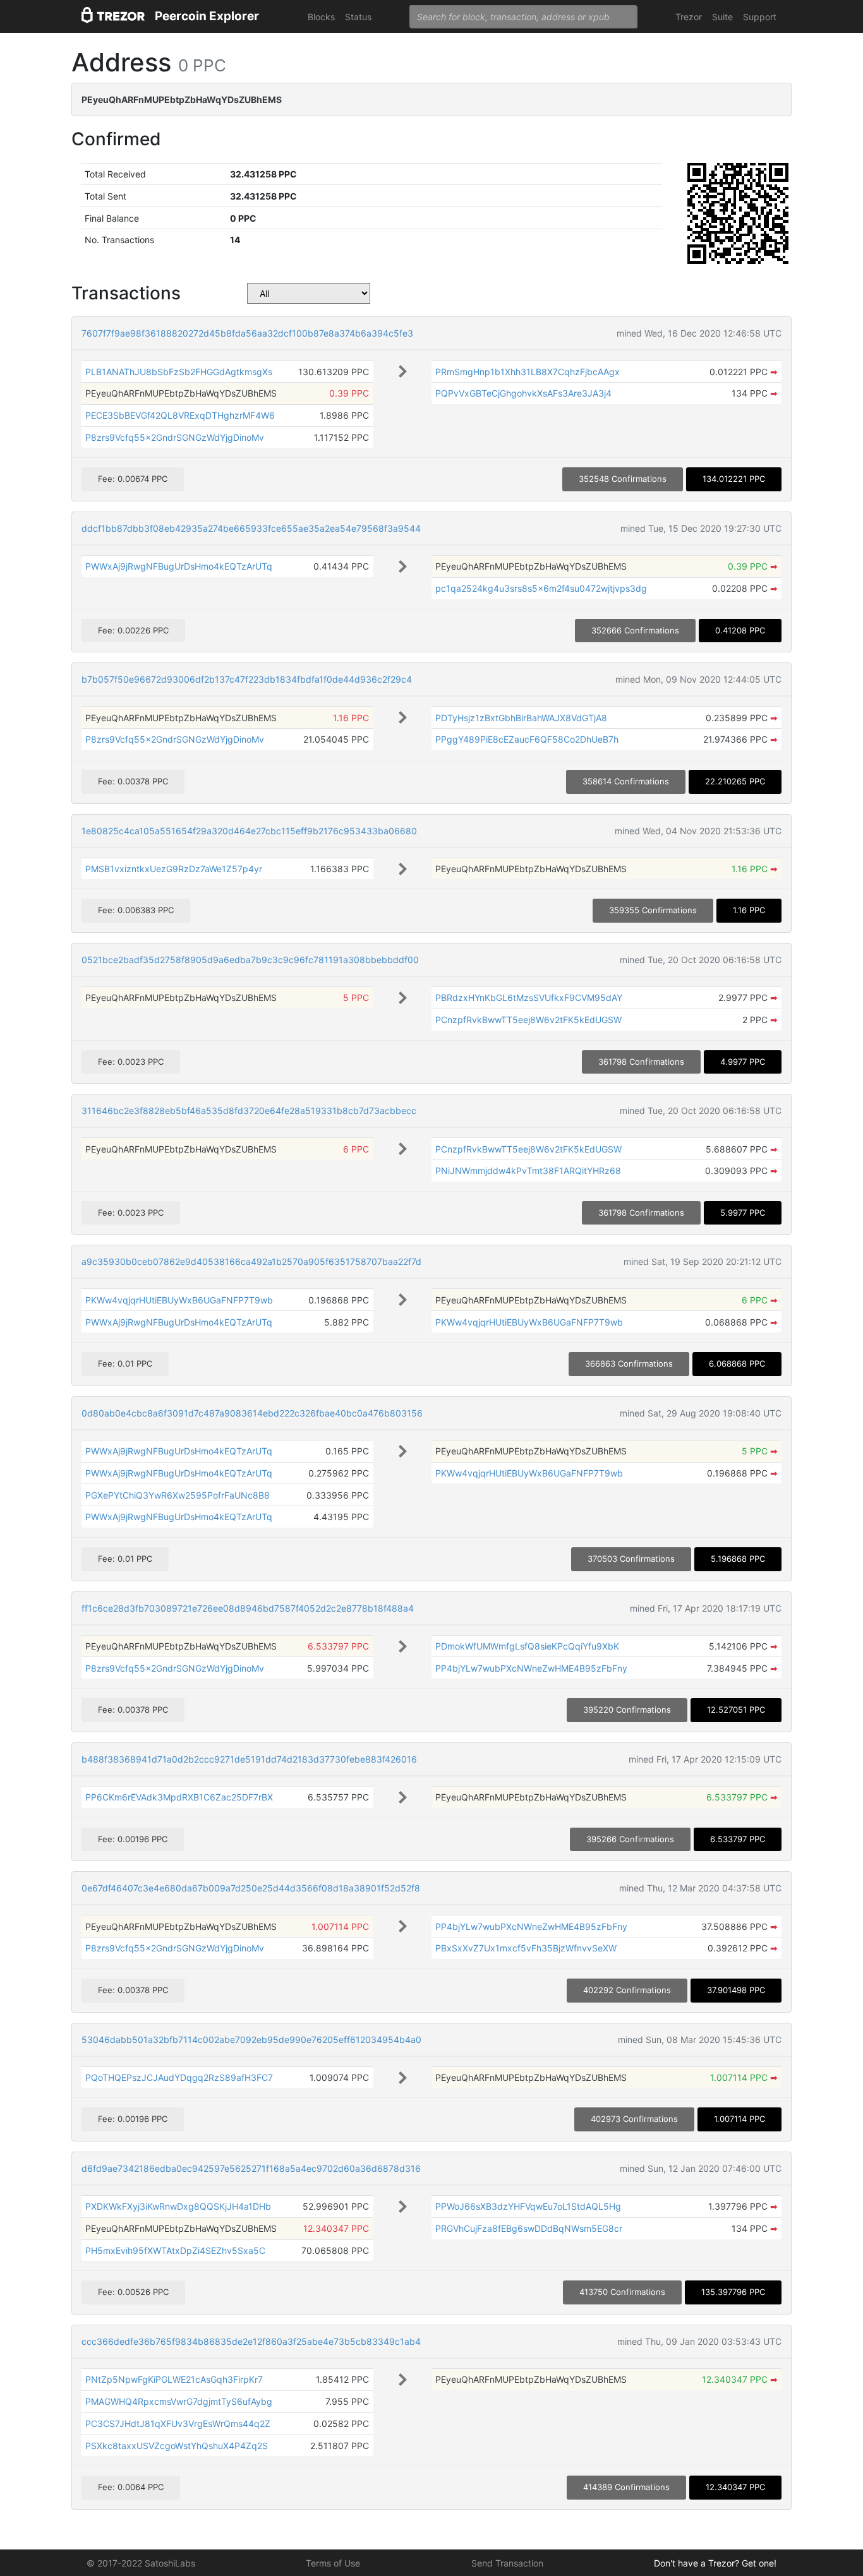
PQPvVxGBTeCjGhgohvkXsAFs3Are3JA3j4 (523, 393)
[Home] (113, 17)
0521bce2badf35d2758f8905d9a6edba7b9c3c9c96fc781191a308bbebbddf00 (250, 960)
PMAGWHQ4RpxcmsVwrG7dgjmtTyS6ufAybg (179, 2401)
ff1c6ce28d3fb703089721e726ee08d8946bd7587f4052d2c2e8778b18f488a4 (248, 1608)
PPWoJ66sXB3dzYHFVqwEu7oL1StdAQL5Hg (528, 2206)
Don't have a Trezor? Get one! (715, 2563)
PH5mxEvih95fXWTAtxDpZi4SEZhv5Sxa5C (175, 2250)
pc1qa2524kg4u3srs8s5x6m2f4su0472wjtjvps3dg (541, 588)
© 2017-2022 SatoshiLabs (141, 2563)
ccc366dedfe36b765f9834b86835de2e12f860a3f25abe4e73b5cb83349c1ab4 (251, 2341)
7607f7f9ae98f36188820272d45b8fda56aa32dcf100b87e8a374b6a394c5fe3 (247, 333)
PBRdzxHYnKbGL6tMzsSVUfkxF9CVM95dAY (529, 997)
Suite (722, 17)
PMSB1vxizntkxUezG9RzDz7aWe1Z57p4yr (174, 869)
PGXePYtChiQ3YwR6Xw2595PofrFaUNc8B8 (178, 1495)
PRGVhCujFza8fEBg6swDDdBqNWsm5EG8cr (529, 2228)
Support (760, 17)
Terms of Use (333, 2563)
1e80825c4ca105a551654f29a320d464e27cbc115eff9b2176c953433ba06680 (249, 831)
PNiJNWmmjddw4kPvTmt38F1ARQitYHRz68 (528, 1171)
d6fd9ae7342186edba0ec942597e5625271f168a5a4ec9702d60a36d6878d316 (251, 2168)
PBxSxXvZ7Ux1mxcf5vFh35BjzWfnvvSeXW (526, 1948)
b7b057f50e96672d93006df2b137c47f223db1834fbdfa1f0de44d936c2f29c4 (247, 679)
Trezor (689, 17)
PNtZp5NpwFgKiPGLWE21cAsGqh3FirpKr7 (174, 2379)
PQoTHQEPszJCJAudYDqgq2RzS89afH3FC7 (179, 2077)
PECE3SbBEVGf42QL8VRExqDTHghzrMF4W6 (180, 415)
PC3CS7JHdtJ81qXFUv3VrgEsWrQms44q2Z (178, 2423)
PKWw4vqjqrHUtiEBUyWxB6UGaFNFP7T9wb (179, 1300)
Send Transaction (507, 2563)
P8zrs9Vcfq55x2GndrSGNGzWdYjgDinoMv (175, 437)
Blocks (321, 17)
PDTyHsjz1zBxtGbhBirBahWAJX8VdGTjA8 (521, 718)
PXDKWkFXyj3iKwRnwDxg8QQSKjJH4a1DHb (178, 2206)
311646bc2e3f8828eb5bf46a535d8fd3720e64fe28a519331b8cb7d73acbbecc (249, 1111)
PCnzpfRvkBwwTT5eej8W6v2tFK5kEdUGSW (528, 1020)
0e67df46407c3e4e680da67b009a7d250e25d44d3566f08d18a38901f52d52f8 (251, 1888)
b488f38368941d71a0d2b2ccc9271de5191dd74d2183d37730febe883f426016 (249, 1759)
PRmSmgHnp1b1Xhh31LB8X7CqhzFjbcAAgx (528, 372)
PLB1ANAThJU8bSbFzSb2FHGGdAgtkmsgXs (179, 372)
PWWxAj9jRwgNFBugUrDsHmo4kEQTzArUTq (179, 566)
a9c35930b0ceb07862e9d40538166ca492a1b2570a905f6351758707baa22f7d (251, 1261)
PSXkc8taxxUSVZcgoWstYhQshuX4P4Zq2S (177, 2446)
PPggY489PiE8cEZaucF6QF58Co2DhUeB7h (527, 739)
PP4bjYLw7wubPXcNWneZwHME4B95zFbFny (531, 1668)
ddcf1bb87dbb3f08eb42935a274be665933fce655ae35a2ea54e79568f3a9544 (251, 528)
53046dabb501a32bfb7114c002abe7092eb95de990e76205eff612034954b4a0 (251, 2040)
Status (358, 17)
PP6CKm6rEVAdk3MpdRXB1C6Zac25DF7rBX (179, 1797)
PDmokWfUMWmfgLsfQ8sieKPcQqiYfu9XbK (527, 1646)
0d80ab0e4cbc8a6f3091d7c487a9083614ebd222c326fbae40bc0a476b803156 (252, 1413)
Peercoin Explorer (207, 16)
